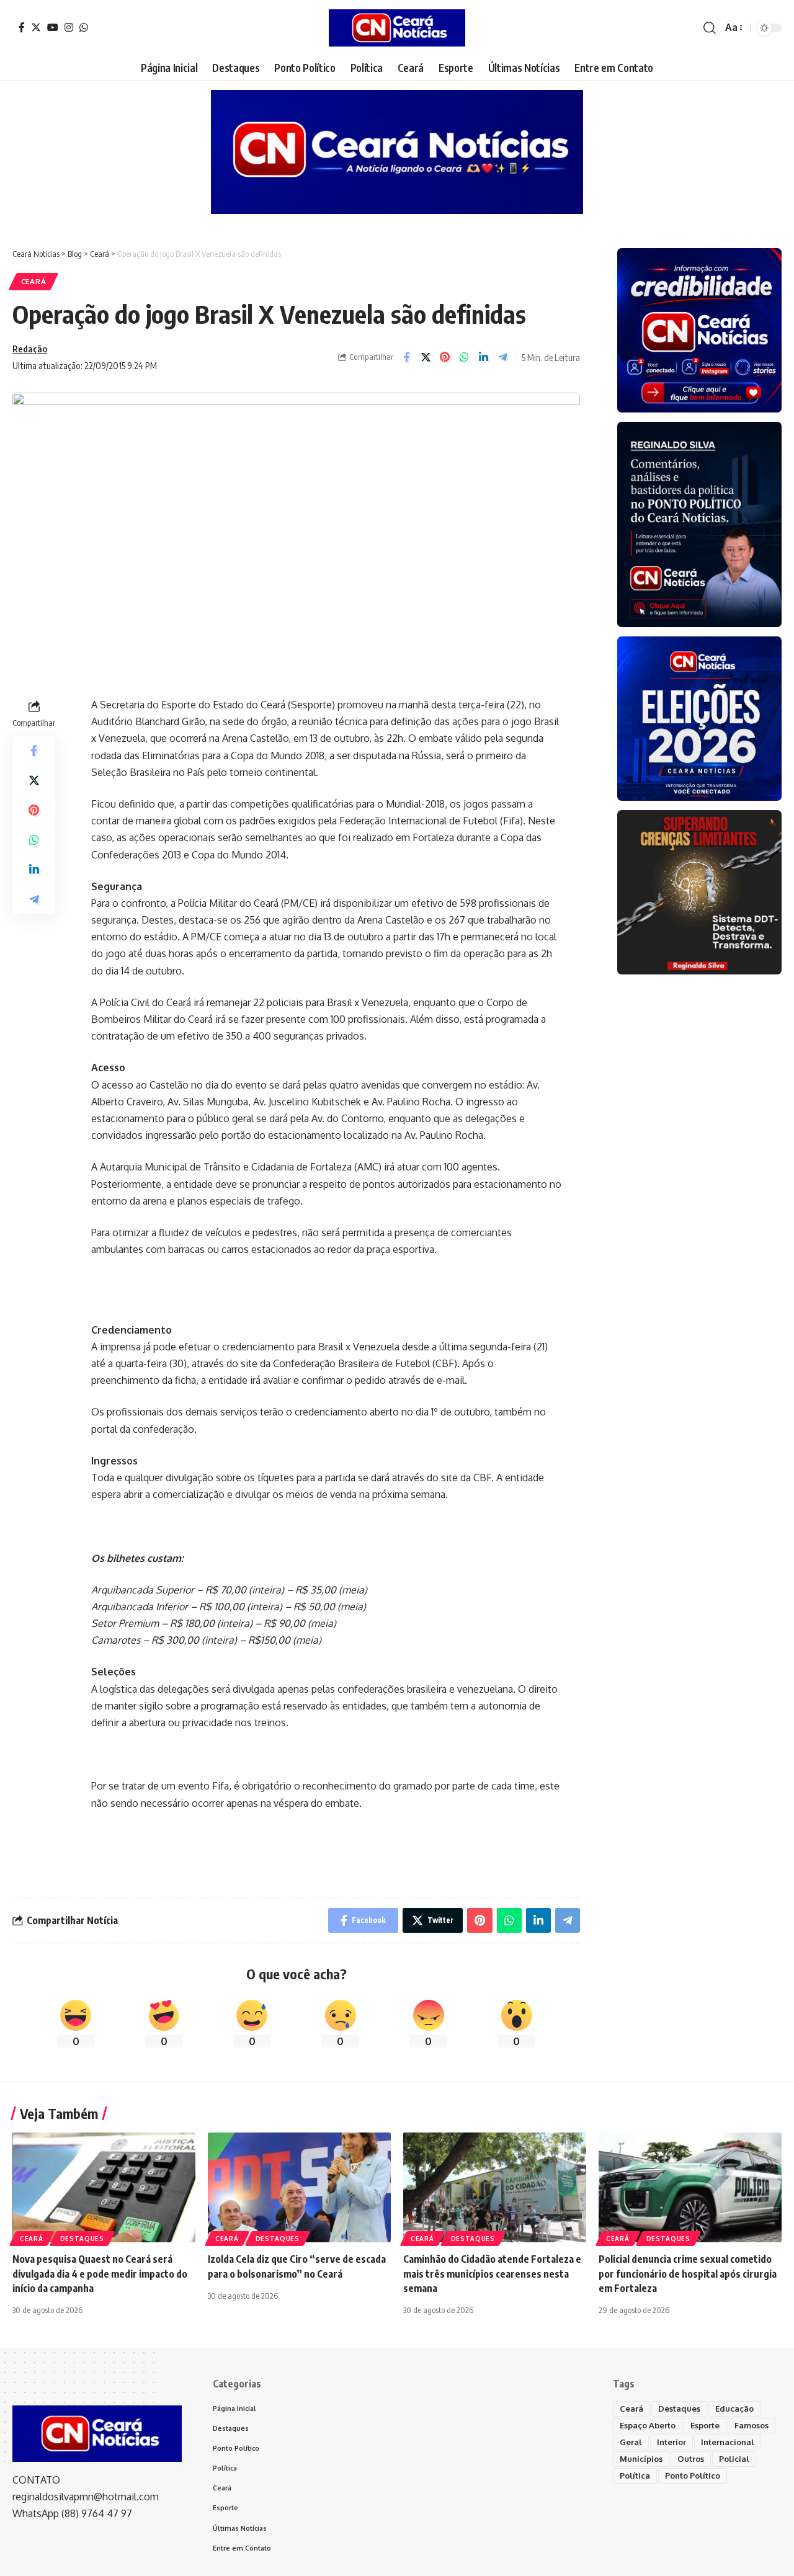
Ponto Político (693, 2476)
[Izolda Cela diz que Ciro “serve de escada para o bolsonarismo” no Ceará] (299, 2187)
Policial (734, 2459)
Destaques (82, 2239)
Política (635, 2476)
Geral (631, 2442)
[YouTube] (53, 27)
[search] (710, 28)
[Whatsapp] (84, 27)
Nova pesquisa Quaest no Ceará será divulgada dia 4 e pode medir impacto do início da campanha (100, 2273)
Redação (30, 349)
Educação (734, 2409)
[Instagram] (69, 27)
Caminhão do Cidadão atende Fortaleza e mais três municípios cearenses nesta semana (492, 2273)
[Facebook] (22, 27)
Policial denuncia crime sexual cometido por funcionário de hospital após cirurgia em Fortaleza (688, 2273)
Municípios (641, 2459)
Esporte (705, 2425)
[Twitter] (36, 27)
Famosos (752, 2425)
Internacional (728, 2442)
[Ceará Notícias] (397, 28)
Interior (671, 2442)
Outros (691, 2459)
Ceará (34, 281)
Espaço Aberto (648, 2425)
